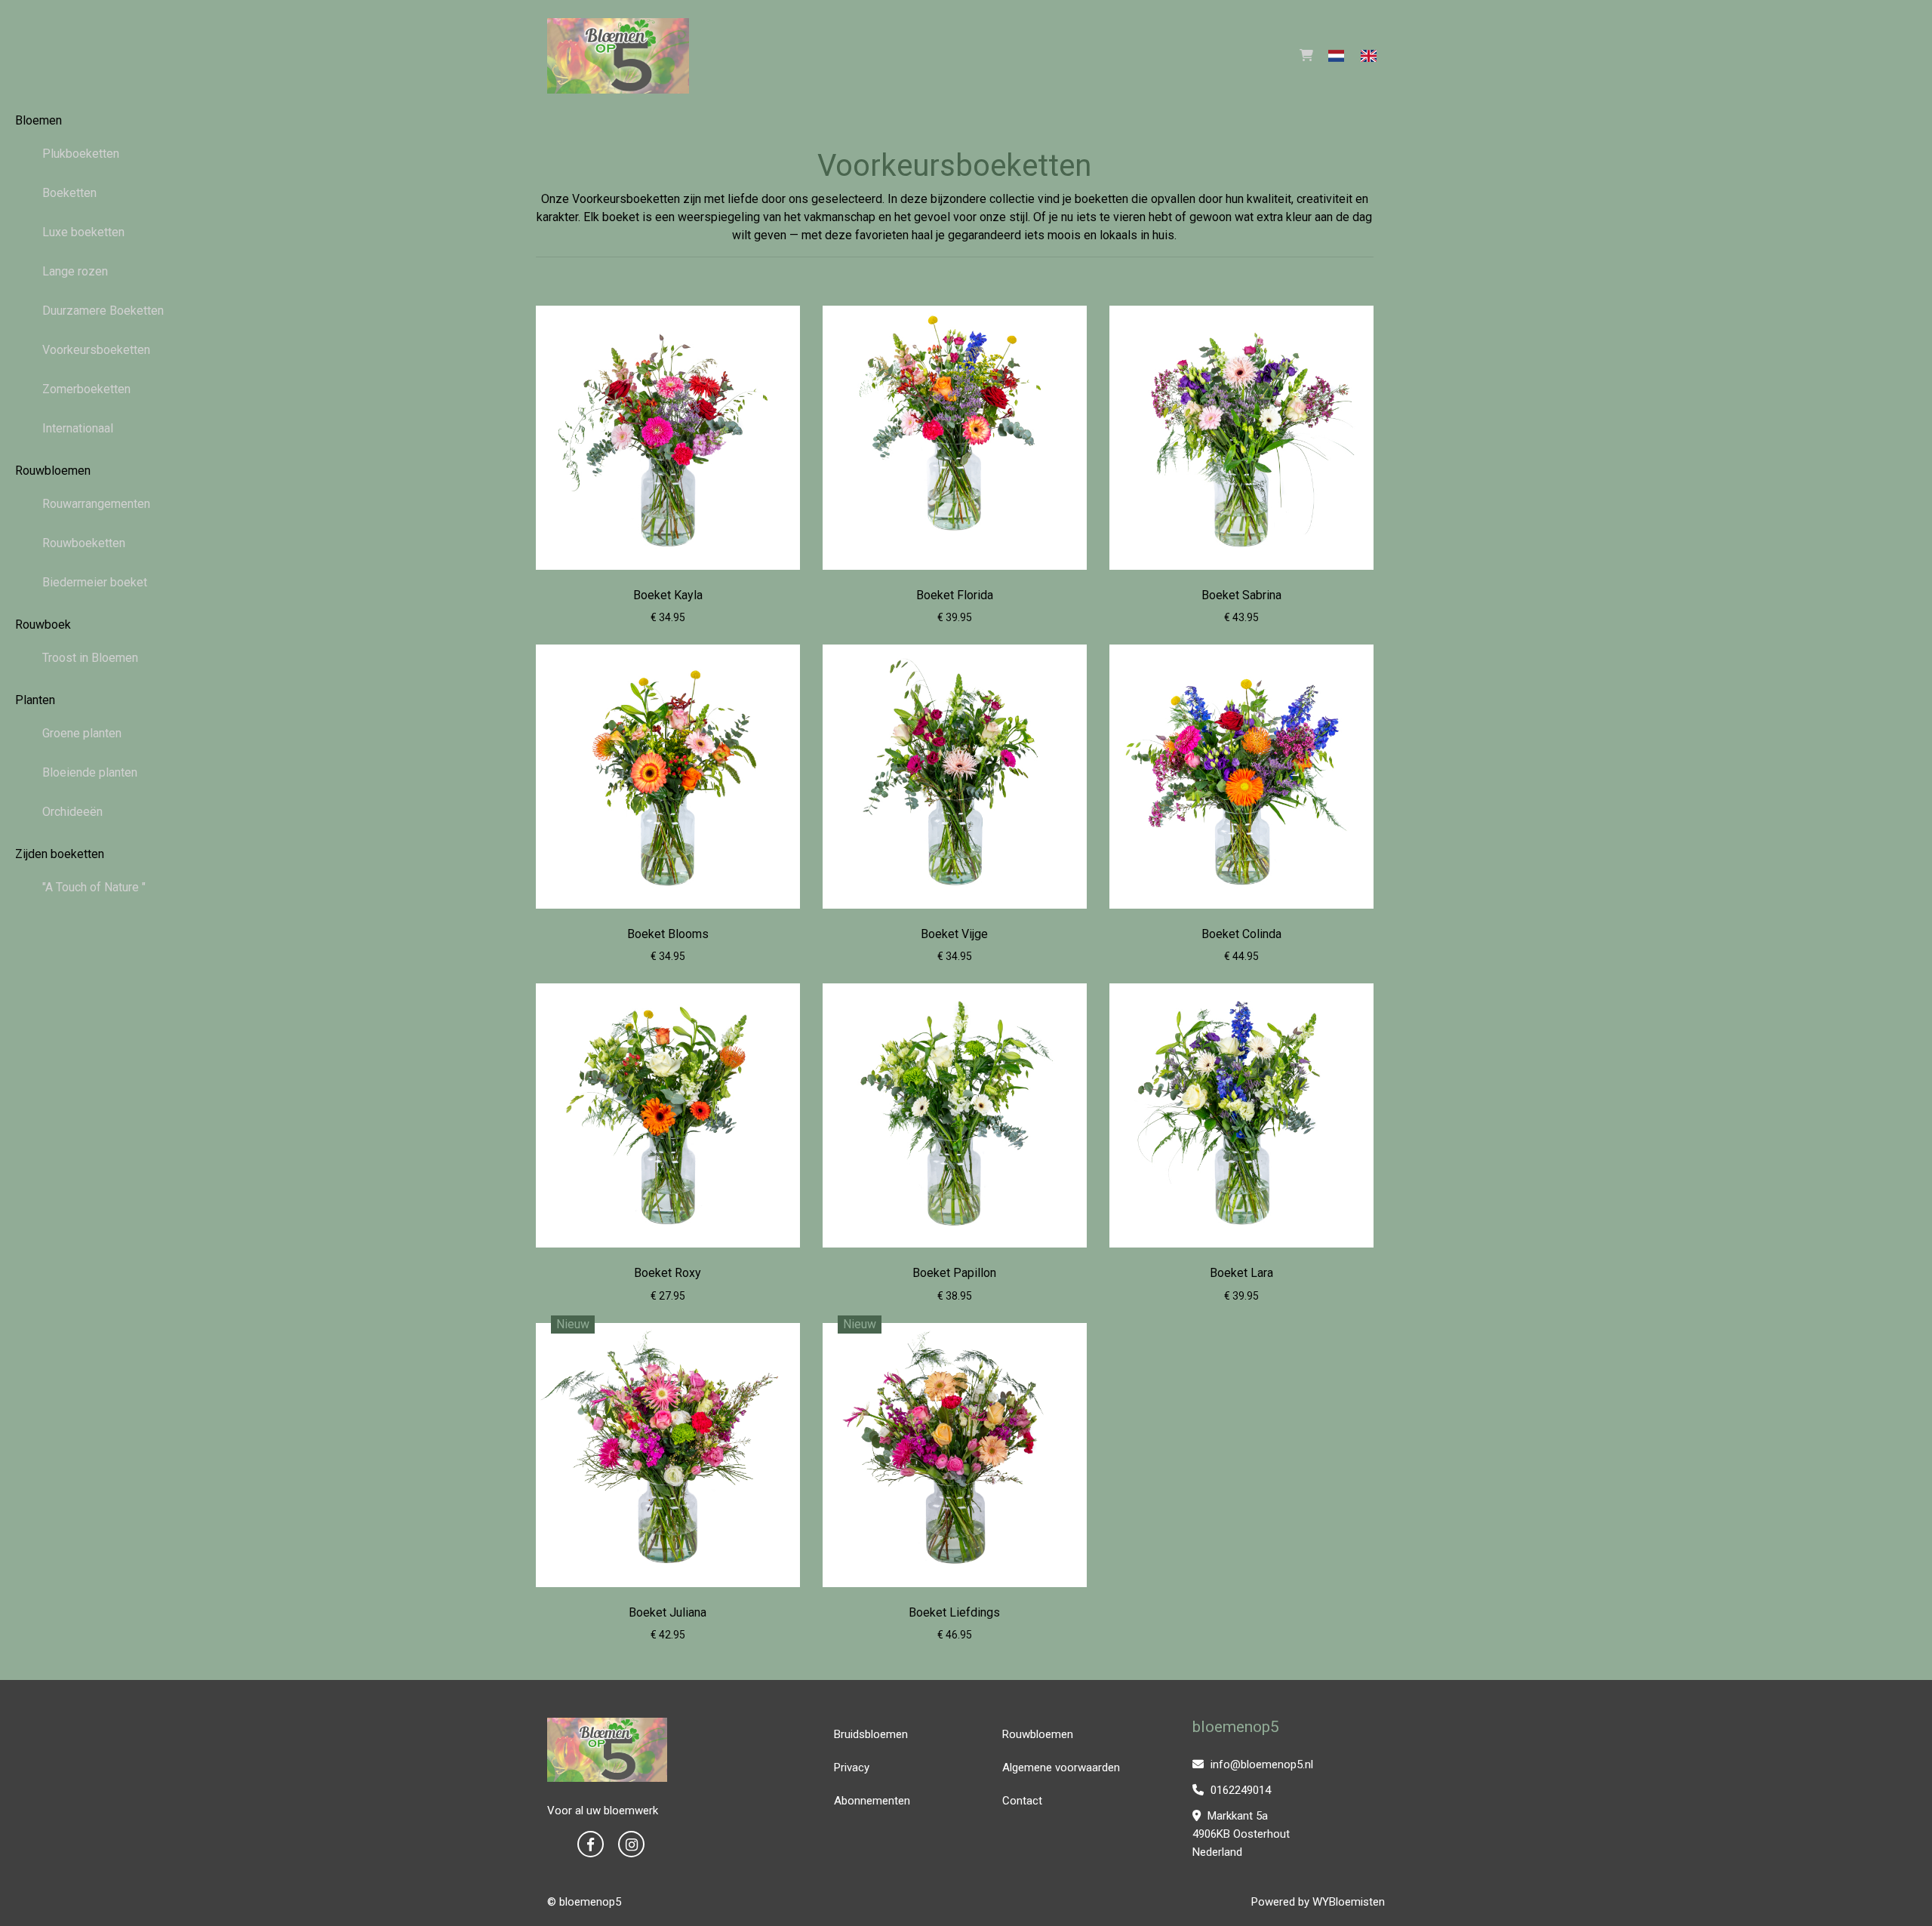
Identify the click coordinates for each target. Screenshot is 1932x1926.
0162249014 (1239, 1790)
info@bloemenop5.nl (1260, 1764)
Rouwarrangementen (96, 504)
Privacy (852, 1768)
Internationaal (78, 428)
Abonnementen (872, 1801)
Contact (1022, 1801)
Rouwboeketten (84, 543)
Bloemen (38, 120)
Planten (35, 700)
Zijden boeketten (60, 854)
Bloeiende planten (90, 772)
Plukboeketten (81, 154)
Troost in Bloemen (90, 658)
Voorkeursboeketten (96, 350)
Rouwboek (43, 625)
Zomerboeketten (86, 389)
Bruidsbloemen (871, 1734)
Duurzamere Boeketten (103, 311)
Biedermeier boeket (95, 582)
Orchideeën (72, 812)
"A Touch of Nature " (94, 887)
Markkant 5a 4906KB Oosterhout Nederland (1241, 1834)
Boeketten (69, 193)
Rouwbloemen (53, 471)
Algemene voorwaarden (1061, 1768)
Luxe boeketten (83, 232)
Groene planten (82, 733)
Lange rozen (75, 271)
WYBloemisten (1349, 1902)
